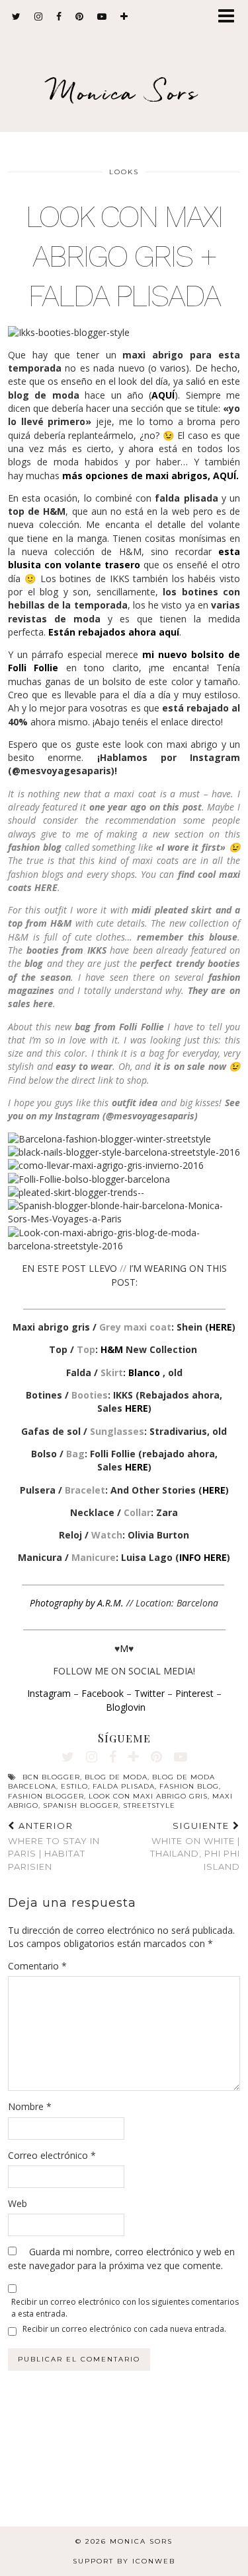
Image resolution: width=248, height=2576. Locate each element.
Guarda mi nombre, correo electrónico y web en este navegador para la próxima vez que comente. (121, 2258)
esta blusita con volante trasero (124, 558)
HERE (221, 1327)
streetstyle (149, 1805)
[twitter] (17, 17)
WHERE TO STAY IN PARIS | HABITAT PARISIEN (54, 1846)
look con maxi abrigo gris (148, 1796)
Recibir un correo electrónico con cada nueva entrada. (124, 2329)
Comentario (37, 1966)
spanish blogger (81, 1805)
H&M (112, 1349)
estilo (74, 1786)
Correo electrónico (52, 2155)
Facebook (103, 1693)
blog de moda (116, 1777)
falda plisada (124, 1786)
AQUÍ (163, 395)
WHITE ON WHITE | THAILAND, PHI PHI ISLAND (195, 1846)
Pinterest (194, 1693)
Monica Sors (124, 92)
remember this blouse (187, 937)
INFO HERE (203, 1557)
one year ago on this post (145, 807)
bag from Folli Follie (119, 1027)
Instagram (49, 1693)
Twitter (149, 1693)
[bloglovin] (124, 17)
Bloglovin (126, 1707)
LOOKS (124, 172)
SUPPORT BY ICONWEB (124, 2561)
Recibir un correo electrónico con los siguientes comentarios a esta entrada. (125, 2307)
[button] (230, 17)
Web (18, 2203)
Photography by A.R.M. (77, 1603)
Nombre (30, 2106)
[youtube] (102, 17)
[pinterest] (80, 17)
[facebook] (59, 17)
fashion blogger (46, 1796)
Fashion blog (189, 1786)
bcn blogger (51, 1777)
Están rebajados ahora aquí (114, 632)
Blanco (145, 1372)
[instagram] (39, 17)
